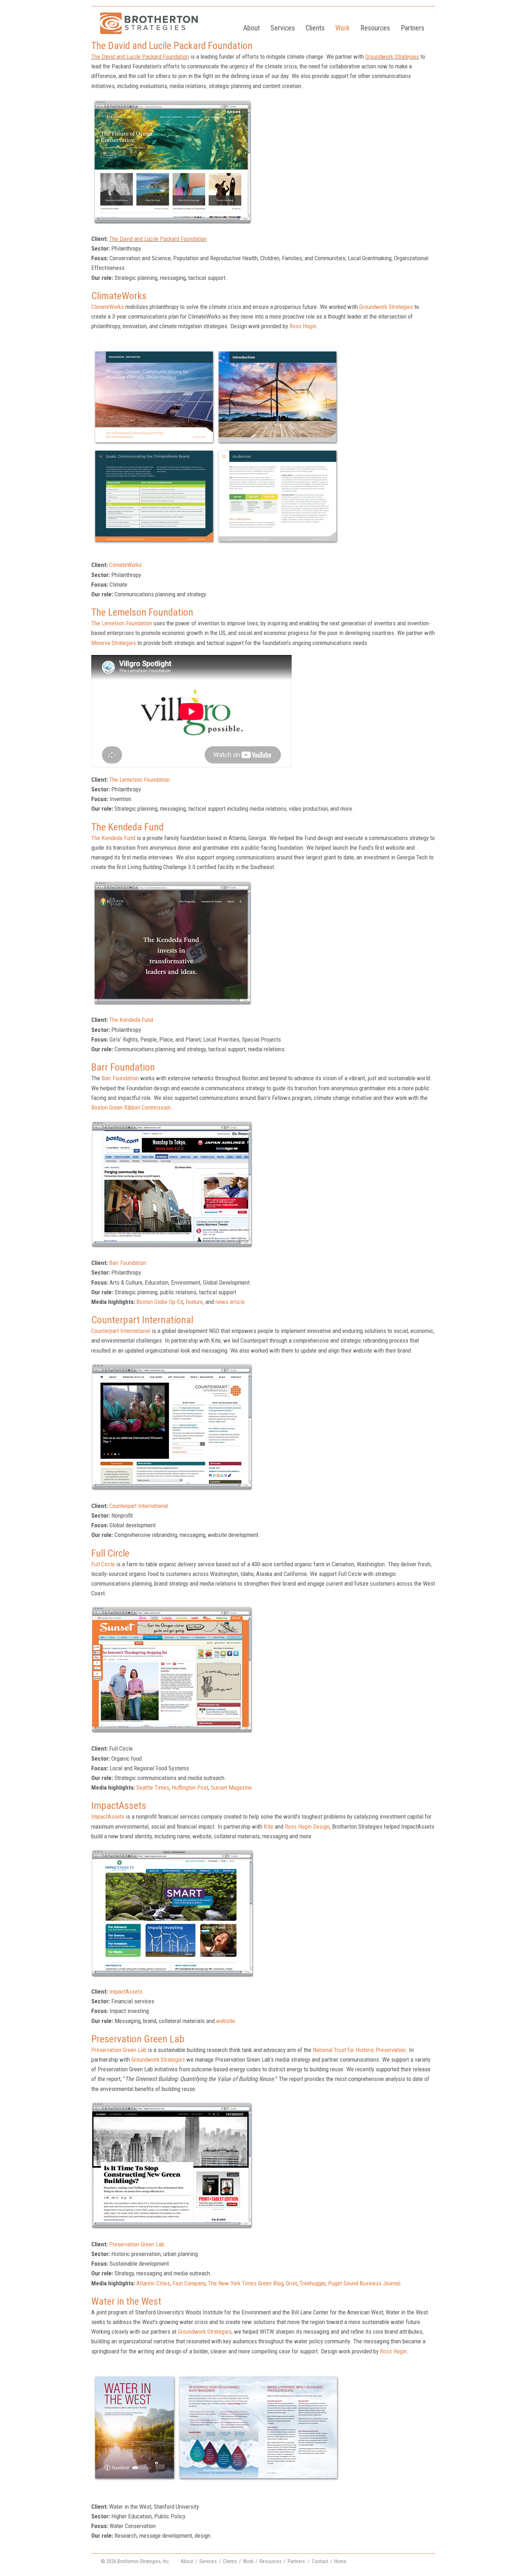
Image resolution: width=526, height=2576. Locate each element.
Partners (413, 28)
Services (283, 28)
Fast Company (189, 2283)
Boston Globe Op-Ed (160, 1302)
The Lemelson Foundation (122, 623)
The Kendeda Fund (113, 838)
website (226, 2021)
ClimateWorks (108, 307)
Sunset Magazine (231, 1787)
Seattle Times (153, 1787)
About (252, 28)
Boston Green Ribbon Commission (131, 1107)
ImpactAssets (108, 1816)
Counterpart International (121, 1331)
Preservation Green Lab (119, 2050)
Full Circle (103, 1564)
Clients (315, 28)
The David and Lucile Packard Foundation (140, 57)
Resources (375, 28)
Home (340, 2561)
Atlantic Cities (153, 2283)
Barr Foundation (120, 1078)
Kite (269, 1827)
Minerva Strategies (114, 643)
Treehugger (313, 2283)
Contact (320, 2561)
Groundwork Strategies (392, 57)
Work (342, 28)
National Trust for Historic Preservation (359, 2050)
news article (230, 1302)
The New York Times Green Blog (246, 2283)
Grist (291, 2283)
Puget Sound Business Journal (364, 2283)
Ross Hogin (303, 326)
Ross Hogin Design (307, 1827)
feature (194, 1302)
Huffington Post (190, 1787)
